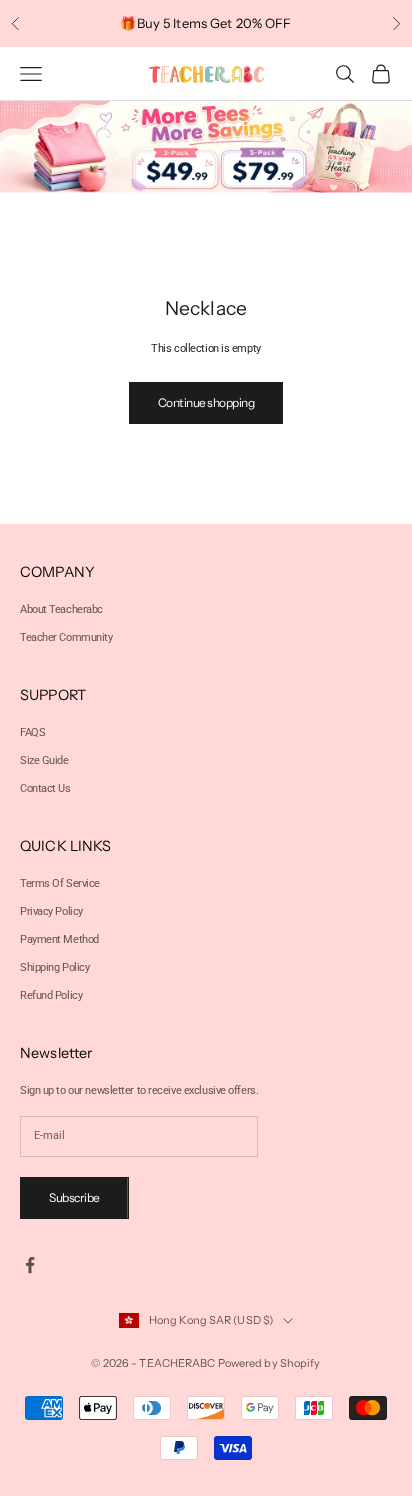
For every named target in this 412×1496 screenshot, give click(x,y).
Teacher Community (66, 637)
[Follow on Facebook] (30, 1265)
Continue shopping (206, 402)
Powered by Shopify (269, 1363)
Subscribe (74, 1197)
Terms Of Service (60, 883)
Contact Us (45, 788)
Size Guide (44, 760)
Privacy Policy (51, 911)
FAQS (32, 732)
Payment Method (59, 939)
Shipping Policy (54, 967)
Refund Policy (51, 995)
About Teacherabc (61, 609)
